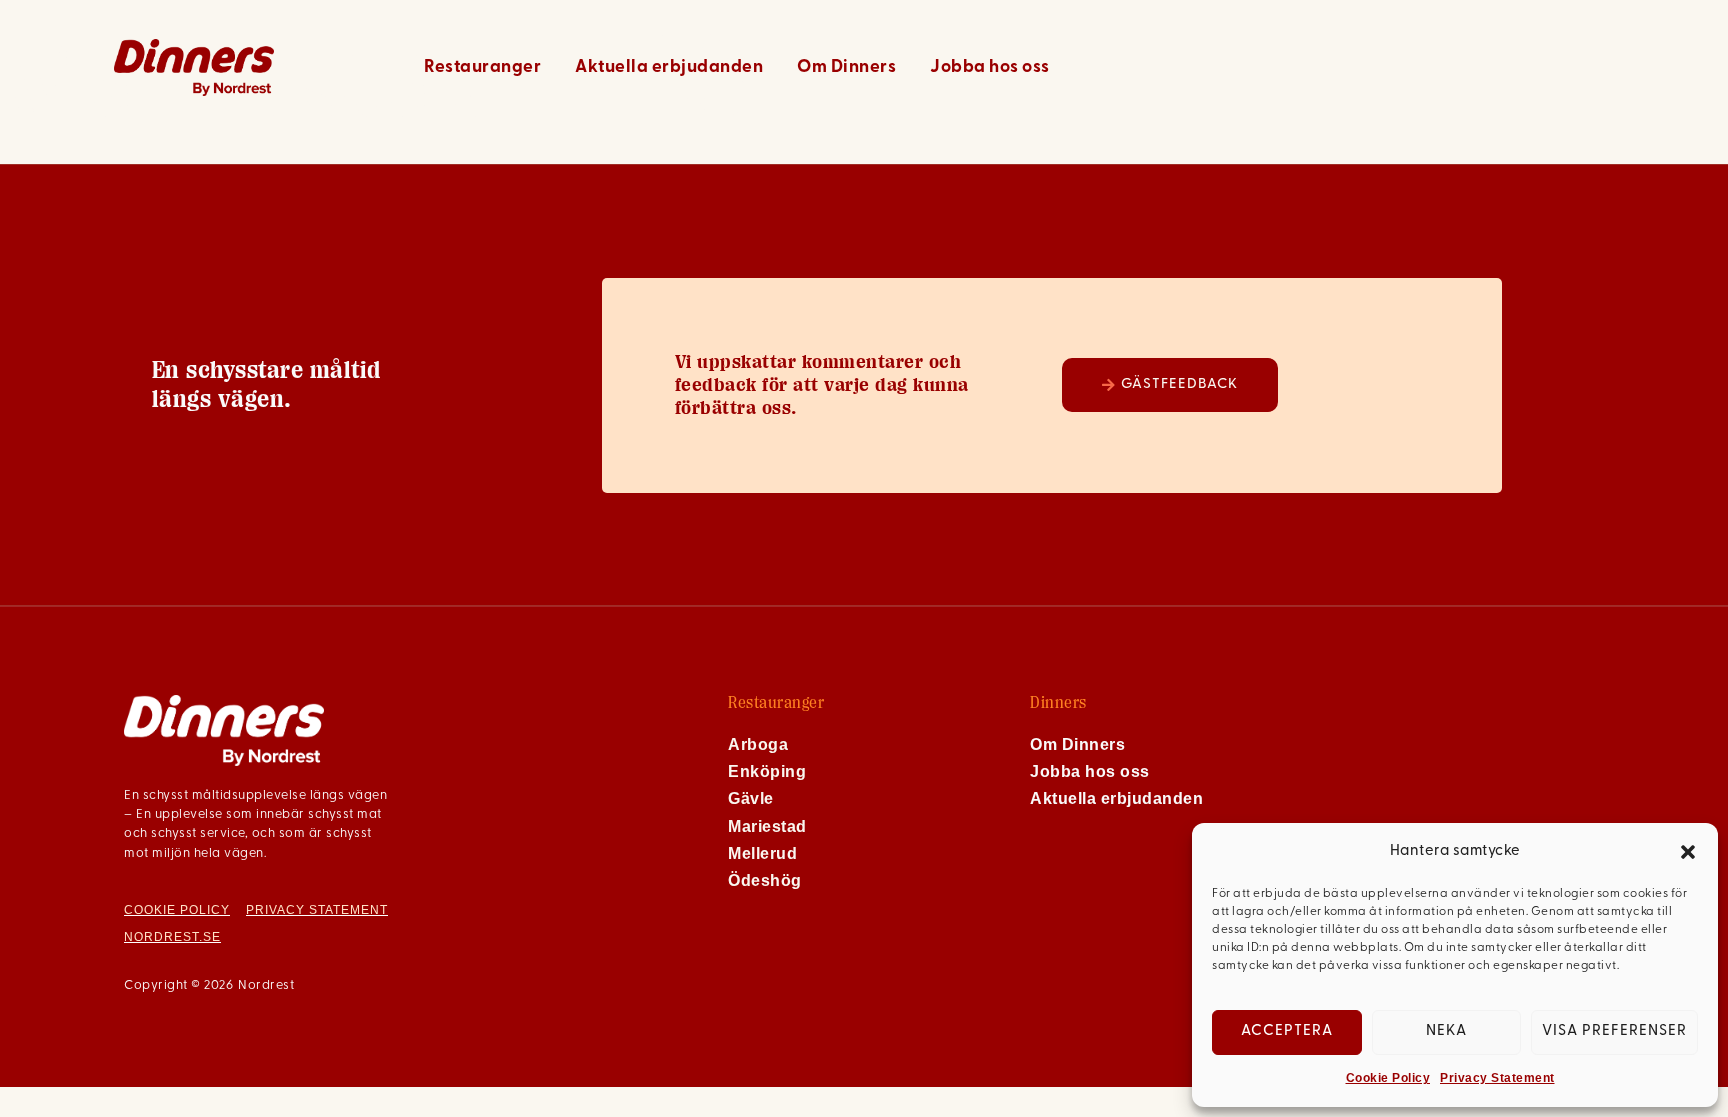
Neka (1446, 1031)
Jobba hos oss (990, 67)
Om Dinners (846, 67)
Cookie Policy (1388, 1078)
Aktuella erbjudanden (669, 67)
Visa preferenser (1614, 1031)
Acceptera (1287, 1031)
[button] (1688, 852)
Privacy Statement (1497, 1078)
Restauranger (482, 67)
